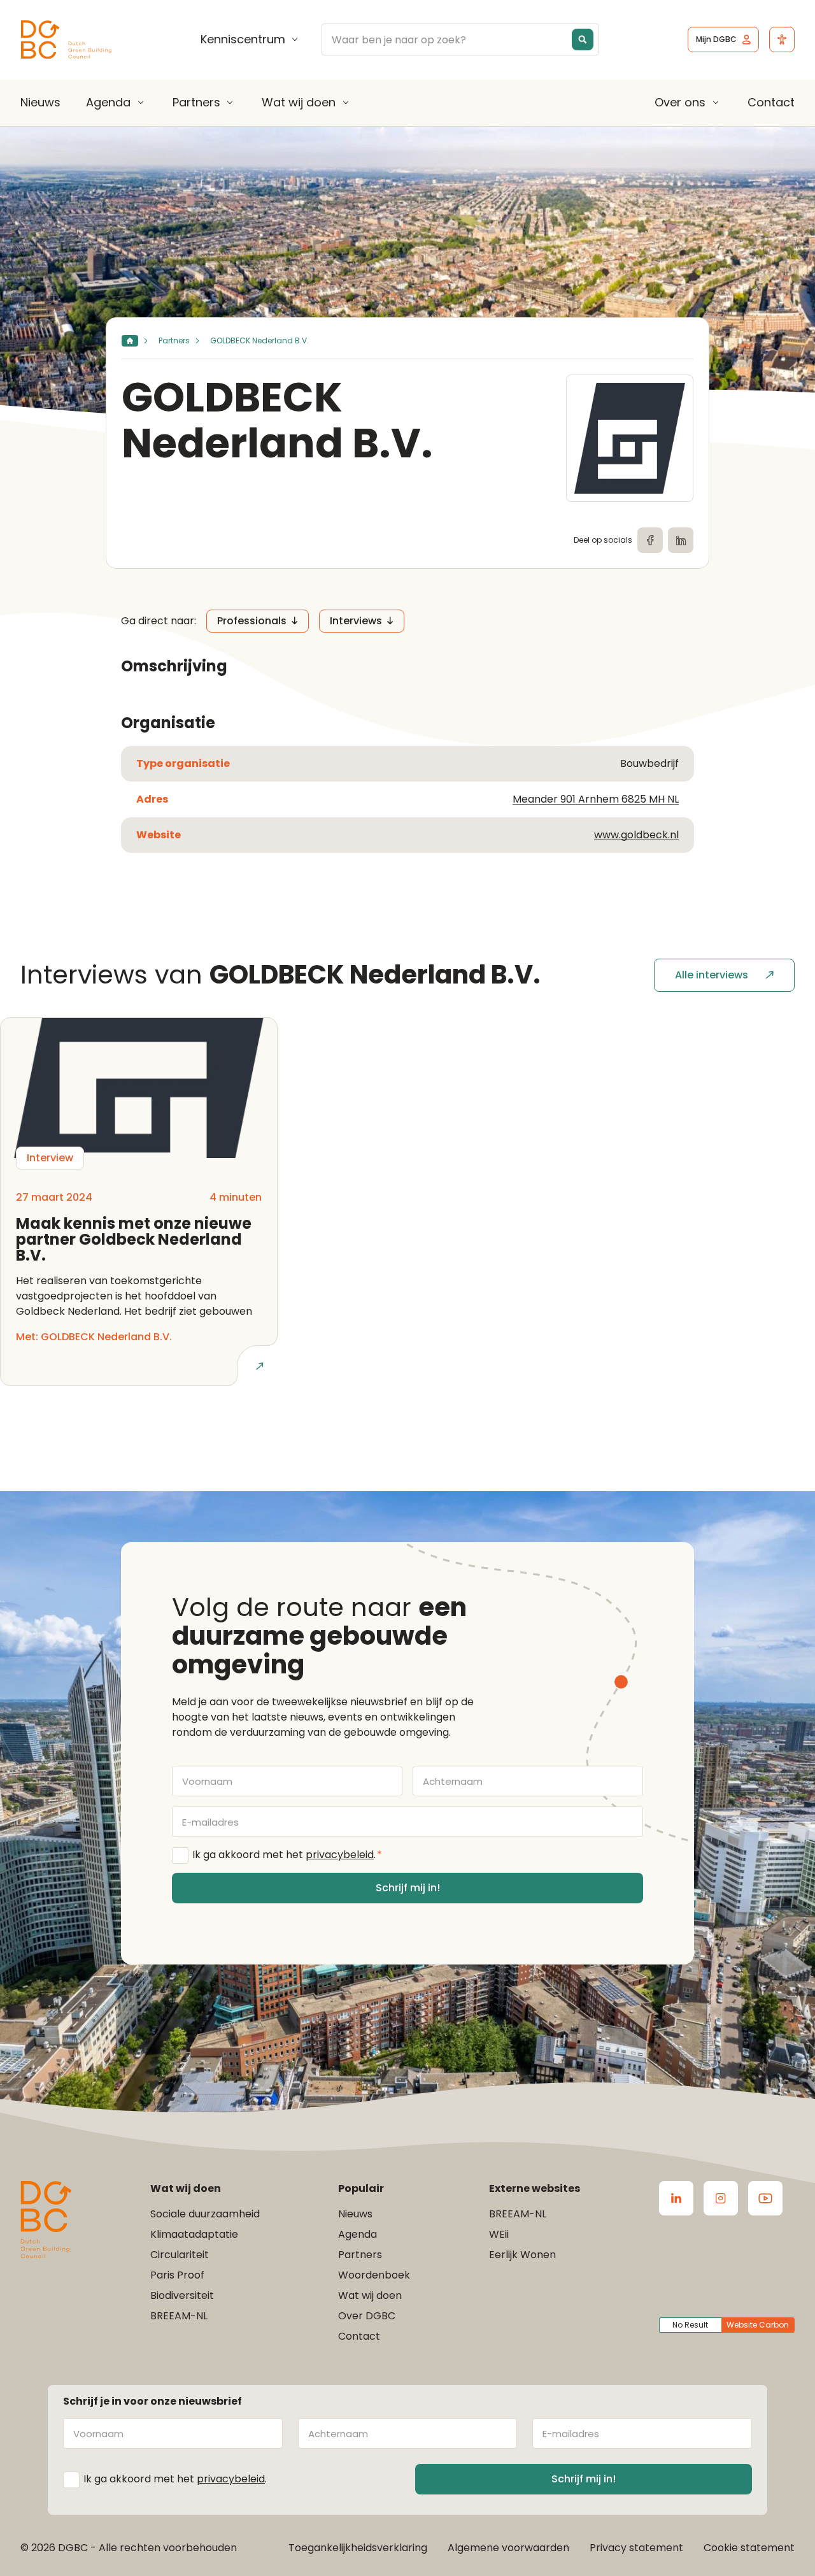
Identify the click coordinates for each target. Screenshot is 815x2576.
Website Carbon (758, 2325)
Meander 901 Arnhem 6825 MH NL (596, 799)
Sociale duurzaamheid (205, 2214)
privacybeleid (340, 1855)
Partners (196, 103)
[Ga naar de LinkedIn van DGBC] (676, 2198)
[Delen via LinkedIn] (681, 540)
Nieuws (40, 102)
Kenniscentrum (243, 39)
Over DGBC (367, 2316)
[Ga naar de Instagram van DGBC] (721, 2198)
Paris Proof (177, 2275)
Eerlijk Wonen (522, 2255)
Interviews (356, 621)
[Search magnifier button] (583, 39)
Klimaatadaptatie (194, 2234)
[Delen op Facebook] (650, 540)
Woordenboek (374, 2275)
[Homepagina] (130, 341)
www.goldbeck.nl (636, 835)
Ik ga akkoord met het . (287, 1855)
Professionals (252, 621)
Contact (771, 102)
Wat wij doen (299, 103)
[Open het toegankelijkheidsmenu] (782, 39)
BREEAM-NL (179, 2316)
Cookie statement (749, 2548)
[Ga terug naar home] (66, 40)
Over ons (680, 103)
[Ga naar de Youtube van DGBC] (765, 2198)
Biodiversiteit (182, 2295)
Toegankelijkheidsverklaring (358, 2548)
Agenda (108, 103)
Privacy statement (636, 2548)
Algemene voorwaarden (508, 2548)
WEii (499, 2234)
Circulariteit (180, 2255)
